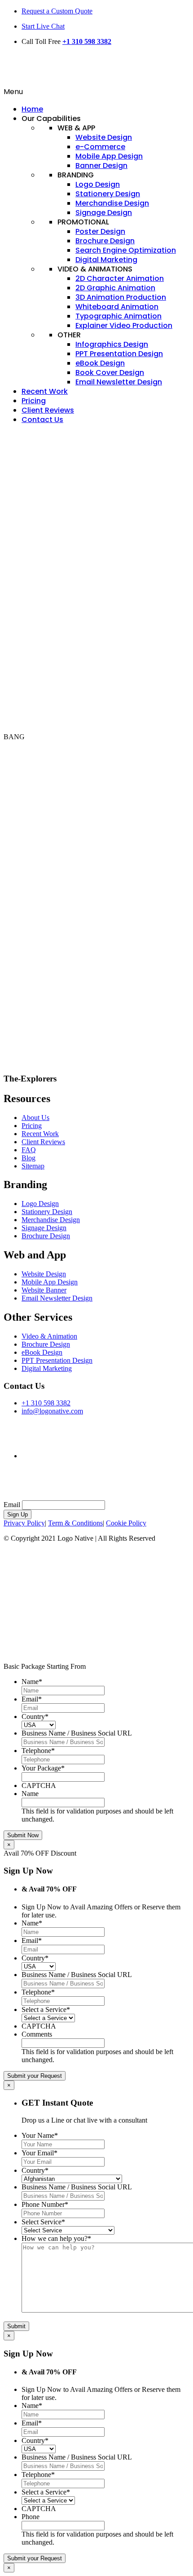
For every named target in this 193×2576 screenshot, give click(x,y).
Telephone (38, 1751)
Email (12, 1505)
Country (35, 1717)
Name (32, 1682)
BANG (14, 737)
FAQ (29, 1150)
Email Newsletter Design (57, 1298)
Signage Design (44, 1228)
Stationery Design (47, 1212)
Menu (13, 92)
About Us (35, 1118)
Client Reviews (43, 1142)
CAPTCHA (39, 1786)
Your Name (40, 2135)
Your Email (39, 2153)
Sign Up (18, 1514)
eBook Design (42, 1352)
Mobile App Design (50, 1282)
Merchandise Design (51, 1220)
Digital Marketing (47, 1368)
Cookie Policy (126, 1523)
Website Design (44, 1274)
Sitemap (33, 1166)
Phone (31, 2517)
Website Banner (44, 1290)
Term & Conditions (75, 1523)
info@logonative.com (52, 1411)
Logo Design (40, 1204)
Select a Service (46, 2010)
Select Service (43, 2222)
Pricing (32, 1126)
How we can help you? (56, 2238)
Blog (29, 1158)
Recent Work (40, 1134)
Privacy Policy (24, 1523)
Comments (37, 2034)
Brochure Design (46, 1236)
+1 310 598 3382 (87, 41)
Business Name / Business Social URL (77, 1733)
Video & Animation (49, 1336)
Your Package (43, 1768)
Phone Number (45, 2204)
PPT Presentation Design (57, 1360)
